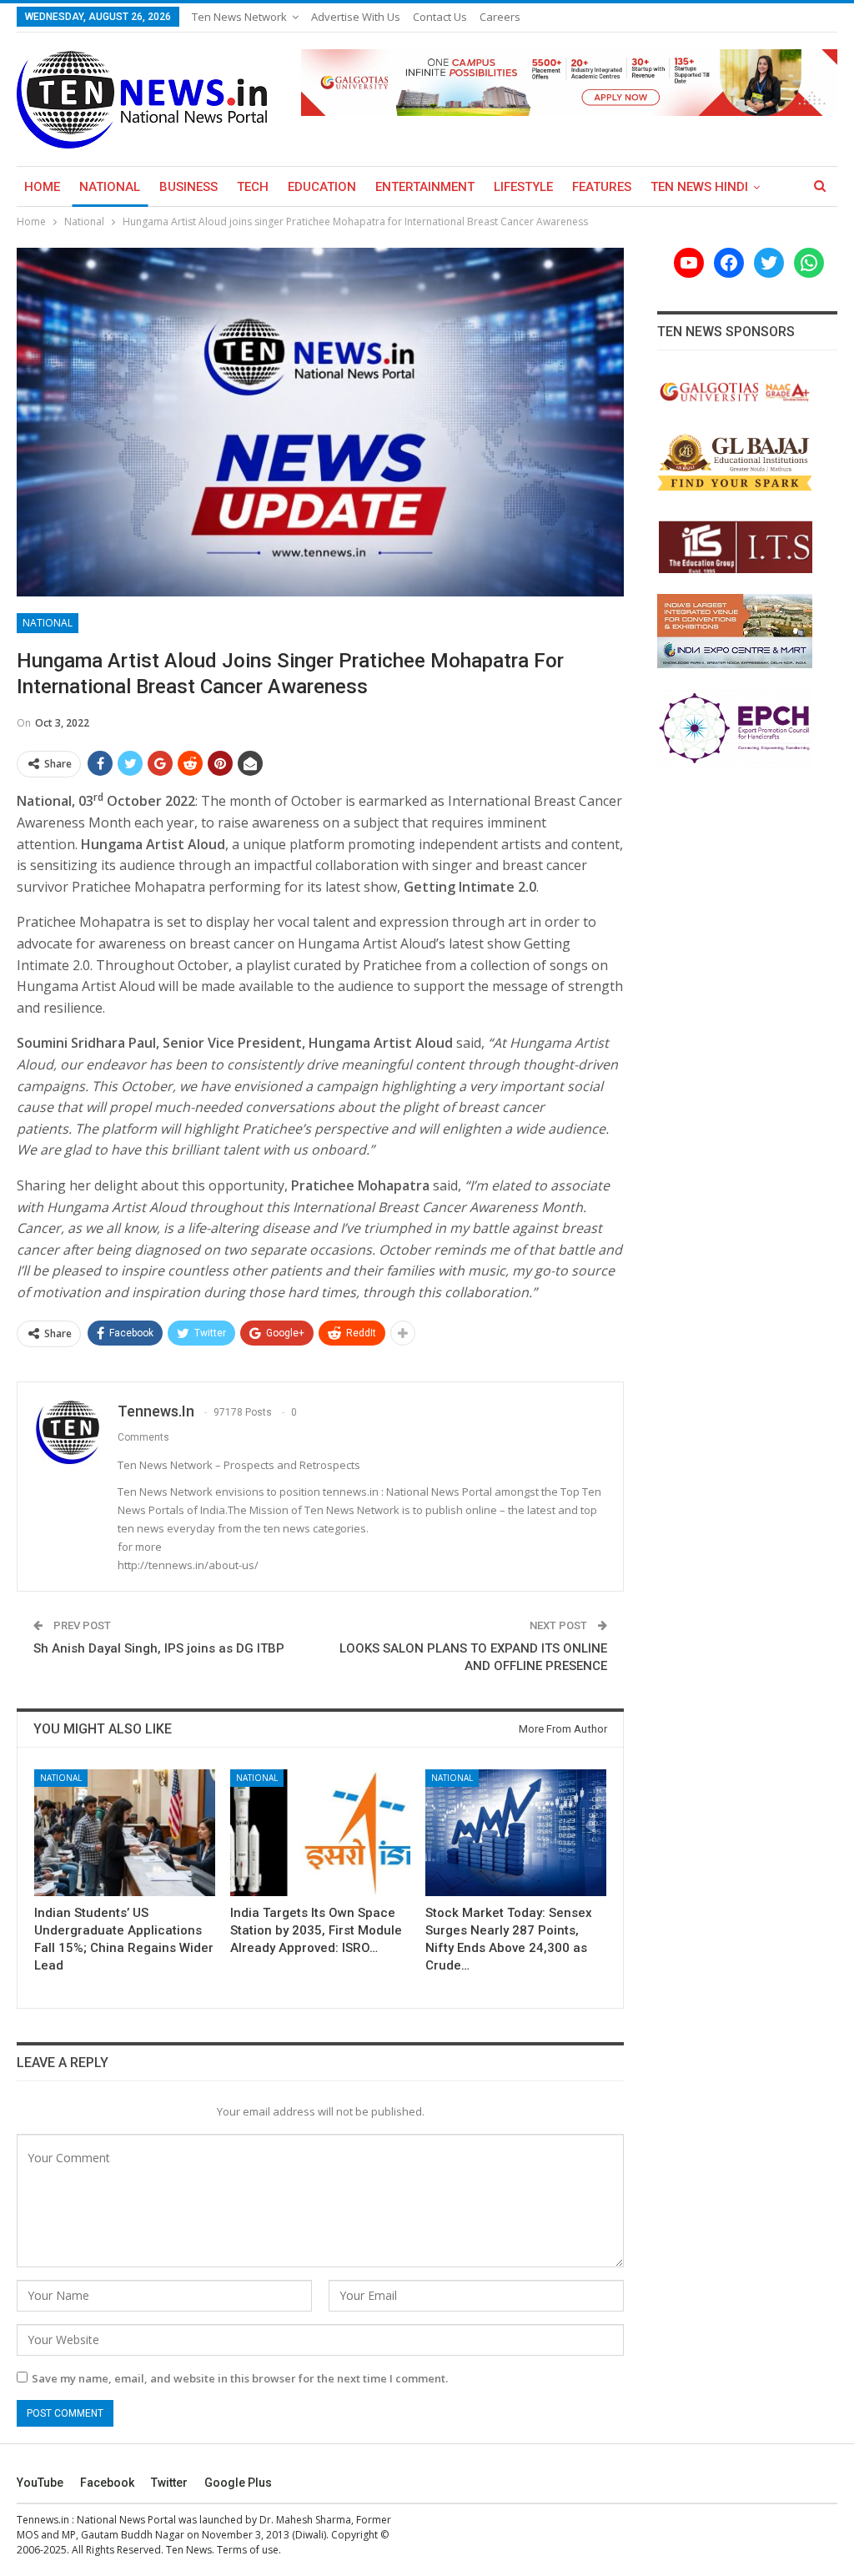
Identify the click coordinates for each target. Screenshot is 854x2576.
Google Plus (238, 2483)
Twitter (169, 2483)
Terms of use (248, 2550)
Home (42, 187)
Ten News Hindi (699, 187)
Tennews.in (43, 2520)
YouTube (40, 2483)
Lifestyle (523, 187)
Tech (253, 187)
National (110, 187)
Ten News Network (239, 17)
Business (188, 187)
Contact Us (440, 17)
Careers (500, 17)
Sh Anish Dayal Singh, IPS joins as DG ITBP (159, 1648)
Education (322, 187)
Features (602, 187)
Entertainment (425, 187)
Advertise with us (356, 17)
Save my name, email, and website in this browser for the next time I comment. (240, 2378)
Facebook (107, 2483)
